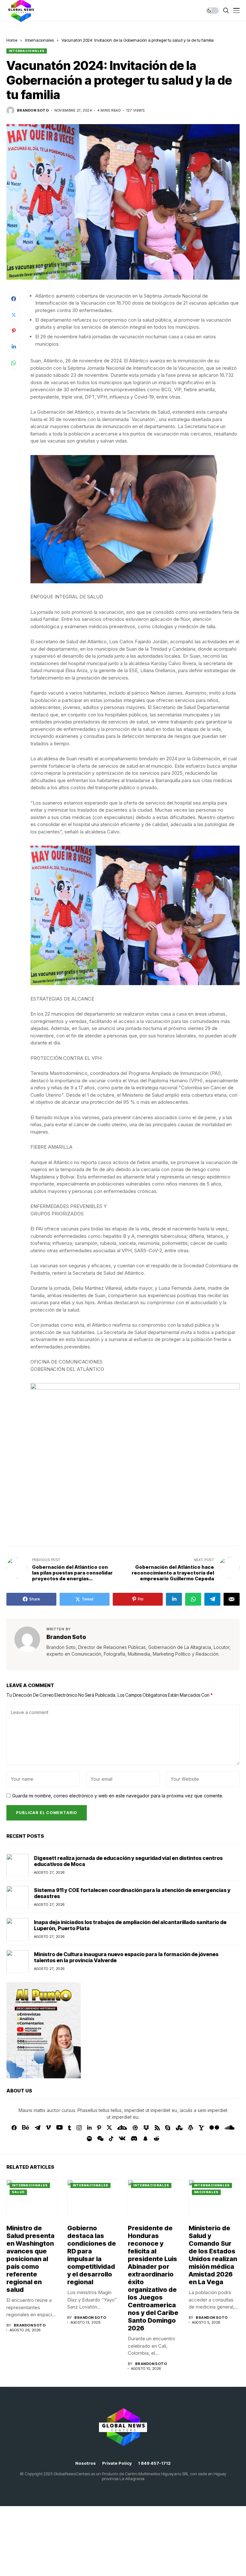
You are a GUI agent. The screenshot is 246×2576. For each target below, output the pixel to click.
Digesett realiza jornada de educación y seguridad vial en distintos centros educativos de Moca (128, 1861)
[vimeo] (48, 2128)
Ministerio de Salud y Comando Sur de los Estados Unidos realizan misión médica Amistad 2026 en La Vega (213, 2255)
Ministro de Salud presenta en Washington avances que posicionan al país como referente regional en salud (30, 2259)
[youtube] (59, 2128)
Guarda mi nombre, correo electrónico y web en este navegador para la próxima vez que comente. (118, 1796)
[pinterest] (99, 2128)
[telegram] (37, 2128)
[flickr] (214, 2128)
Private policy (117, 2463)
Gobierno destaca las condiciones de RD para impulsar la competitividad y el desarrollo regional (92, 2255)
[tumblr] (70, 2128)
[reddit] (156, 2138)
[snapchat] (145, 2139)
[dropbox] (146, 2128)
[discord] (134, 2138)
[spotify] (89, 2139)
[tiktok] (111, 2139)
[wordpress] (191, 2128)
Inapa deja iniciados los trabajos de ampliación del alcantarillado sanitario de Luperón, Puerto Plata (130, 1925)
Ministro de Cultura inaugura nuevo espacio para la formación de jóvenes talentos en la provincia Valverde (126, 1957)
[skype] (168, 2128)
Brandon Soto (33, 110)
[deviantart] (122, 2128)
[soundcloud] (230, 2128)
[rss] (157, 2128)
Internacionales (39, 40)
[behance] (26, 2128)
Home (12, 40)
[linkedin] (89, 2128)
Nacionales (206, 2192)
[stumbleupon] (179, 2128)
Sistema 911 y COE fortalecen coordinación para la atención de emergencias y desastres (132, 1893)
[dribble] (135, 2128)
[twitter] (109, 2128)
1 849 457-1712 (154, 2463)
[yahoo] (201, 2128)
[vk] (122, 2139)
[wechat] (100, 2139)
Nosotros (86, 2463)
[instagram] (79, 2128)
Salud (18, 2192)
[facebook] (14, 2128)
